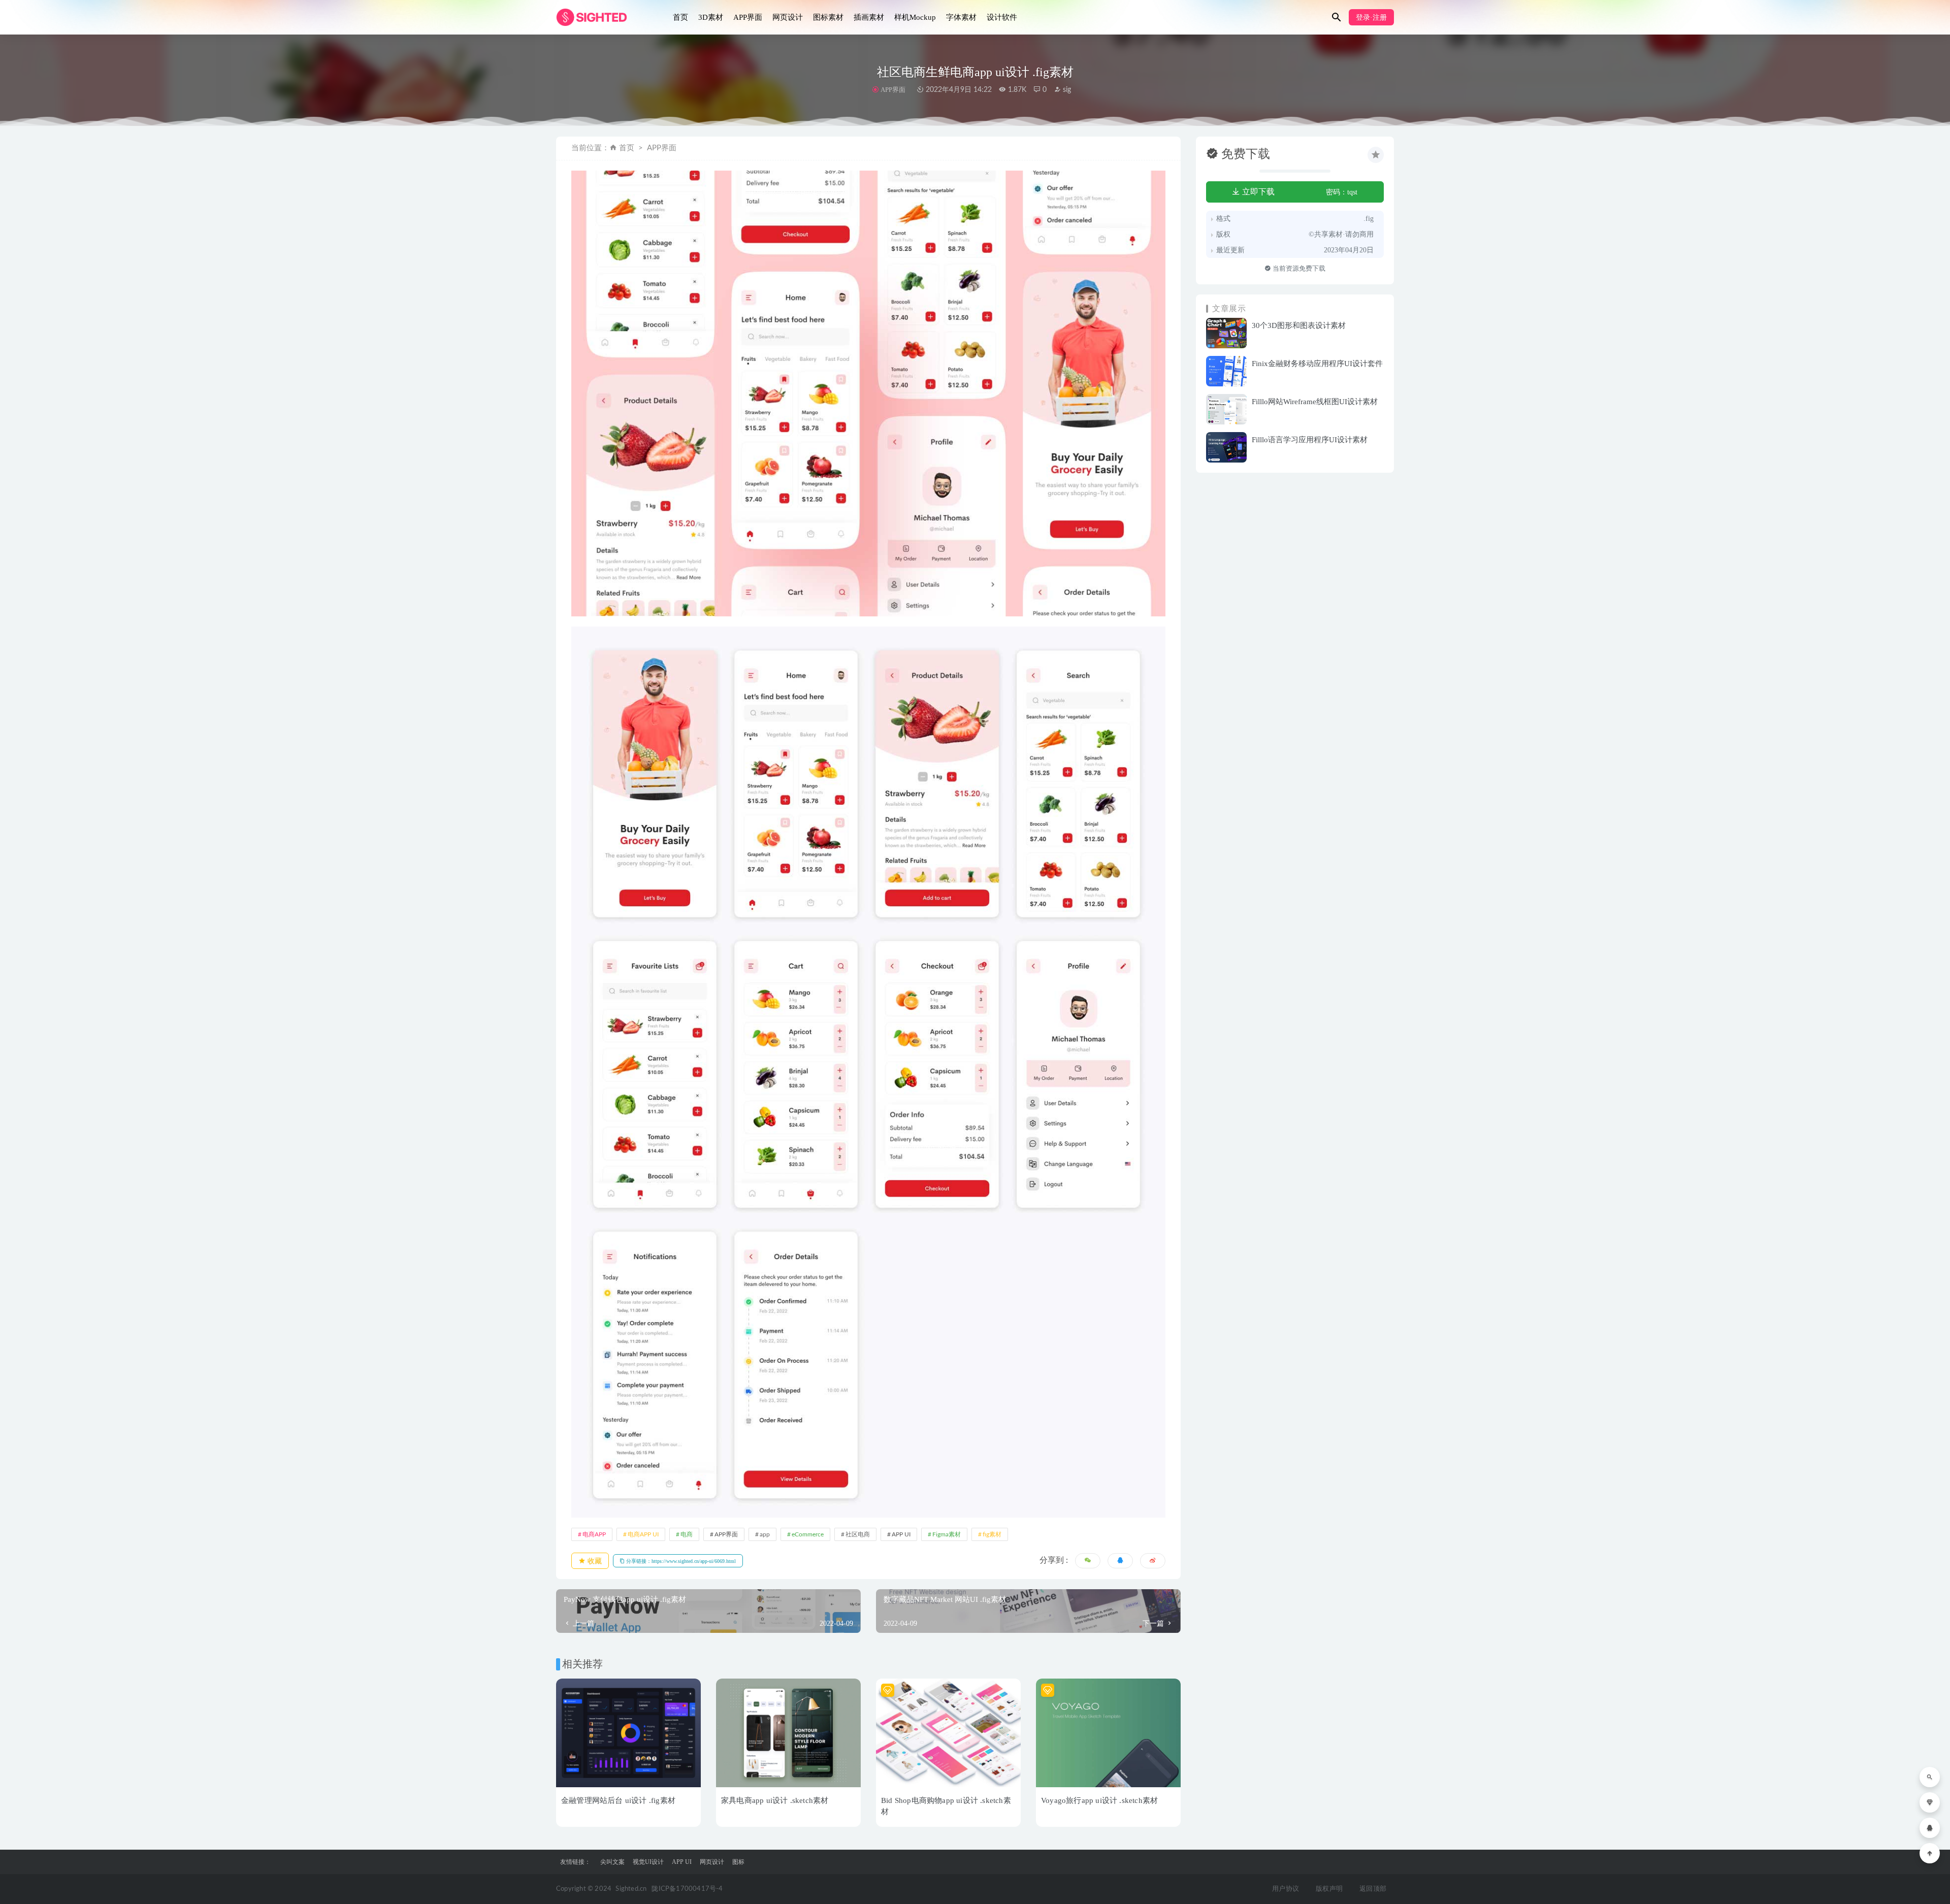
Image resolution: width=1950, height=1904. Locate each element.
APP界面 (748, 17)
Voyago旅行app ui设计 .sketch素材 (1099, 1800)
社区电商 (858, 1534)
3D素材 (711, 17)
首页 (680, 17)
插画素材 (869, 17)
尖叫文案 (612, 1862)
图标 (738, 1862)
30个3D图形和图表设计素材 (1299, 325)
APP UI (901, 1534)
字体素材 (961, 17)
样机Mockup (915, 17)
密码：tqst (1342, 192)
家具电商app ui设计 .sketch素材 (775, 1800)
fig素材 (992, 1534)
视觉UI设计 (648, 1862)
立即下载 (1257, 192)
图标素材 (828, 17)
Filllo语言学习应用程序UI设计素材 (1310, 440)
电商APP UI (643, 1534)
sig (1066, 90)
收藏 (594, 1561)
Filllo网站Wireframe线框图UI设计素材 (1315, 402)
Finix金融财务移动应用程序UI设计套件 (1317, 364)
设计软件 (1002, 17)
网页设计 (788, 17)
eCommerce (808, 1534)
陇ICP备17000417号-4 (687, 1889)
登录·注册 (1371, 18)
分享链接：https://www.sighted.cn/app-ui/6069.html (680, 1561)
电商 (687, 1534)
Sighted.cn (631, 1889)
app (765, 1534)
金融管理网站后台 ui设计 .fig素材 (618, 1800)
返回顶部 (1373, 1889)
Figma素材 (947, 1534)
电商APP (594, 1534)
